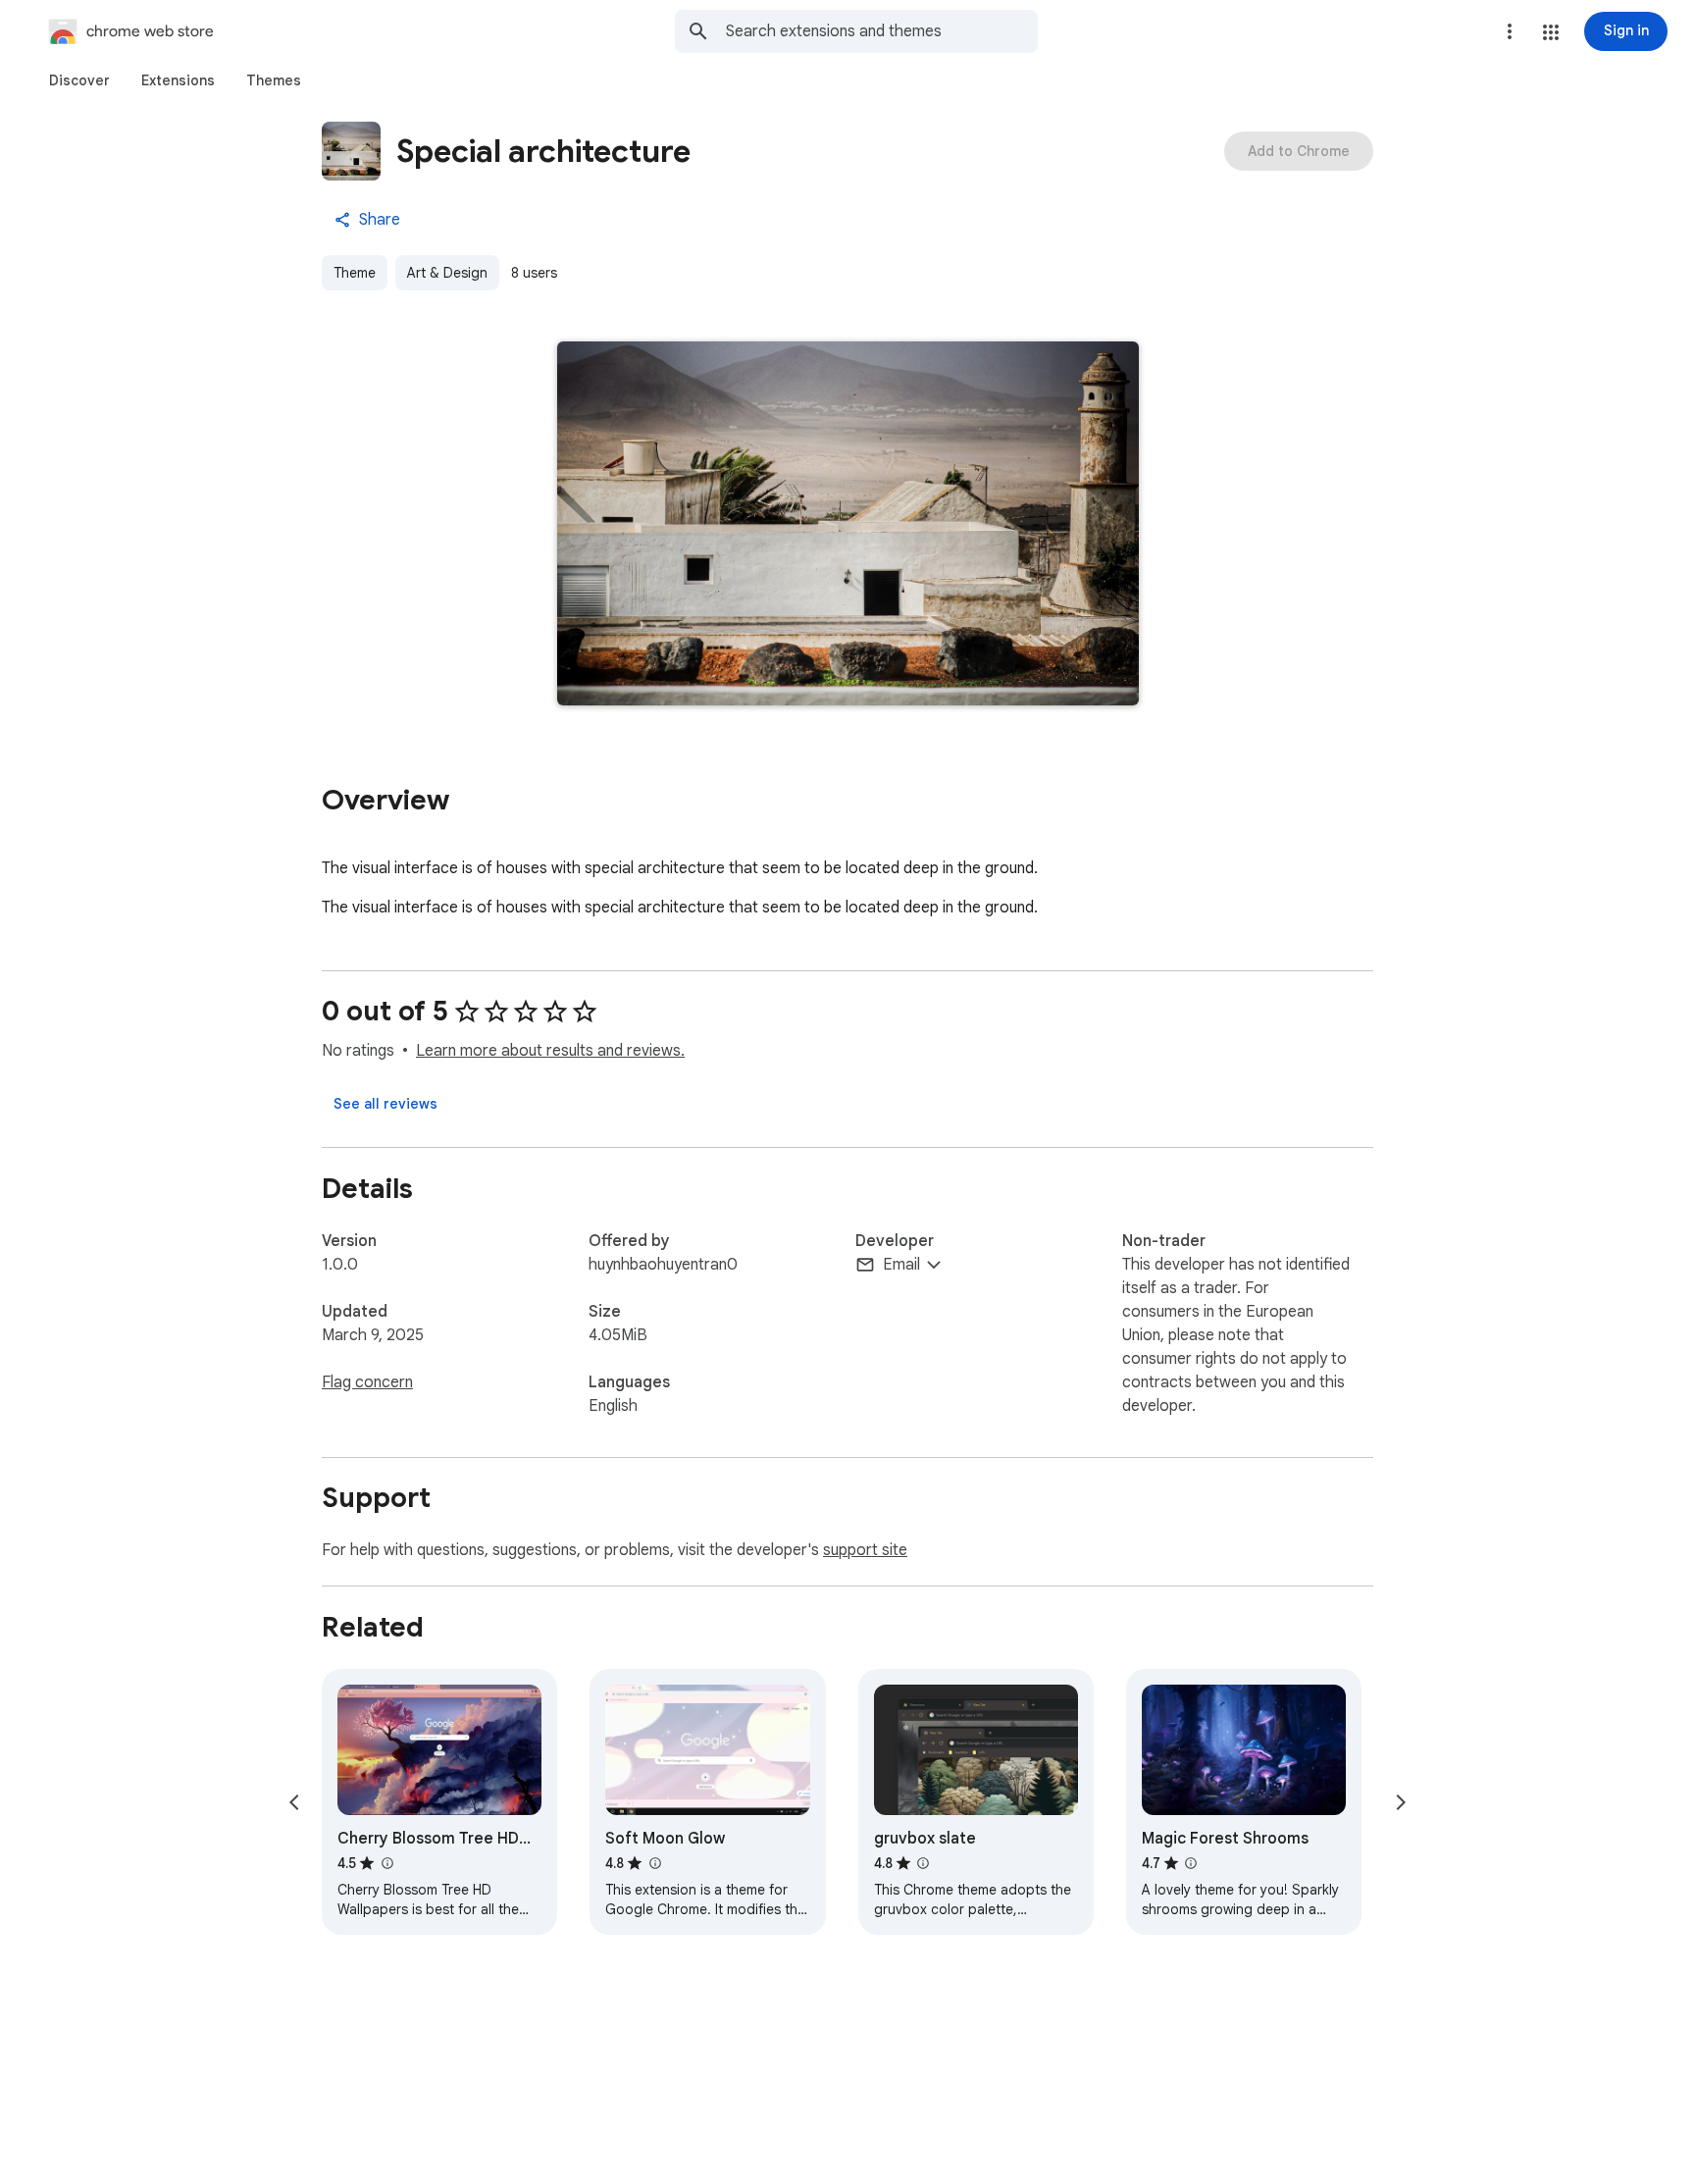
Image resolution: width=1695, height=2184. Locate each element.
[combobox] (882, 31)
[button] (1551, 32)
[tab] (79, 80)
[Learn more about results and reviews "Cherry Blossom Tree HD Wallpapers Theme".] (386, 1863)
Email (901, 1265)
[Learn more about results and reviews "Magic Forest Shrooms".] (1191, 1863)
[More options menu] (1510, 31)
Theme (355, 273)
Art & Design (447, 273)
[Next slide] (1401, 1802)
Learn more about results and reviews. (550, 1051)
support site (865, 1550)
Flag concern (367, 1382)
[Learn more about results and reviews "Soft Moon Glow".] (654, 1863)
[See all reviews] (385, 1104)
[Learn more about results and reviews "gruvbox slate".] (923, 1863)
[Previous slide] (294, 1802)
